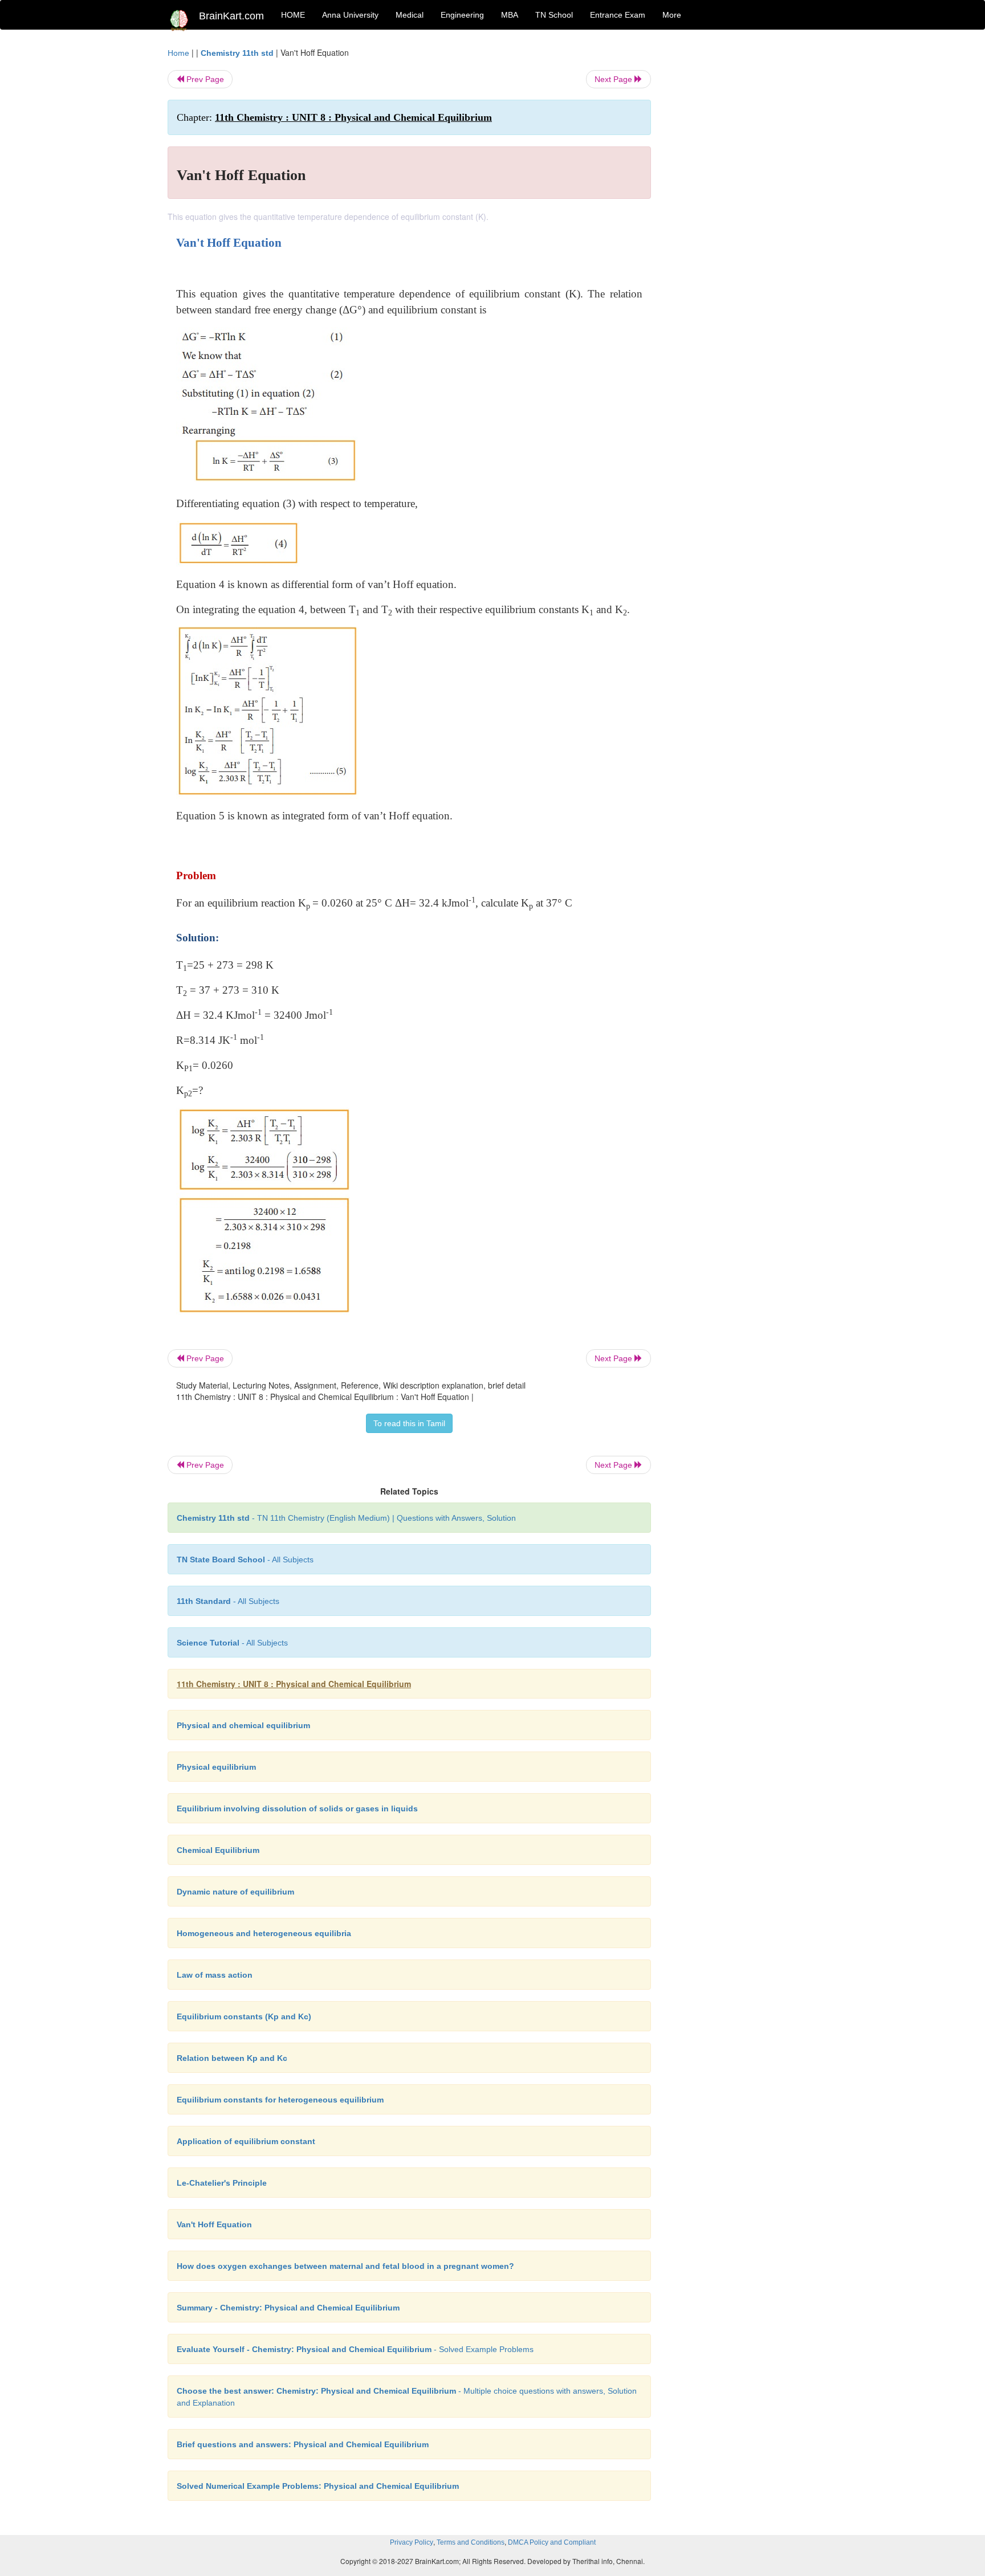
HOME (293, 15)
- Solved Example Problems (355, 2349)
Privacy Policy (412, 2542)
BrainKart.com (231, 16)
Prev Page (204, 79)
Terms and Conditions (471, 2542)
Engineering (462, 15)
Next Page (614, 79)
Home (178, 53)
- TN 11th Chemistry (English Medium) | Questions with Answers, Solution (346, 1518)
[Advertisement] (743, 218)
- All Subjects (245, 1560)
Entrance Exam (618, 15)
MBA (510, 15)
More (672, 15)
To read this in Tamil (409, 1423)
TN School (554, 15)
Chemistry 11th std (237, 53)
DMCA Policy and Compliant (552, 2542)
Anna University (350, 15)
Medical (410, 15)
